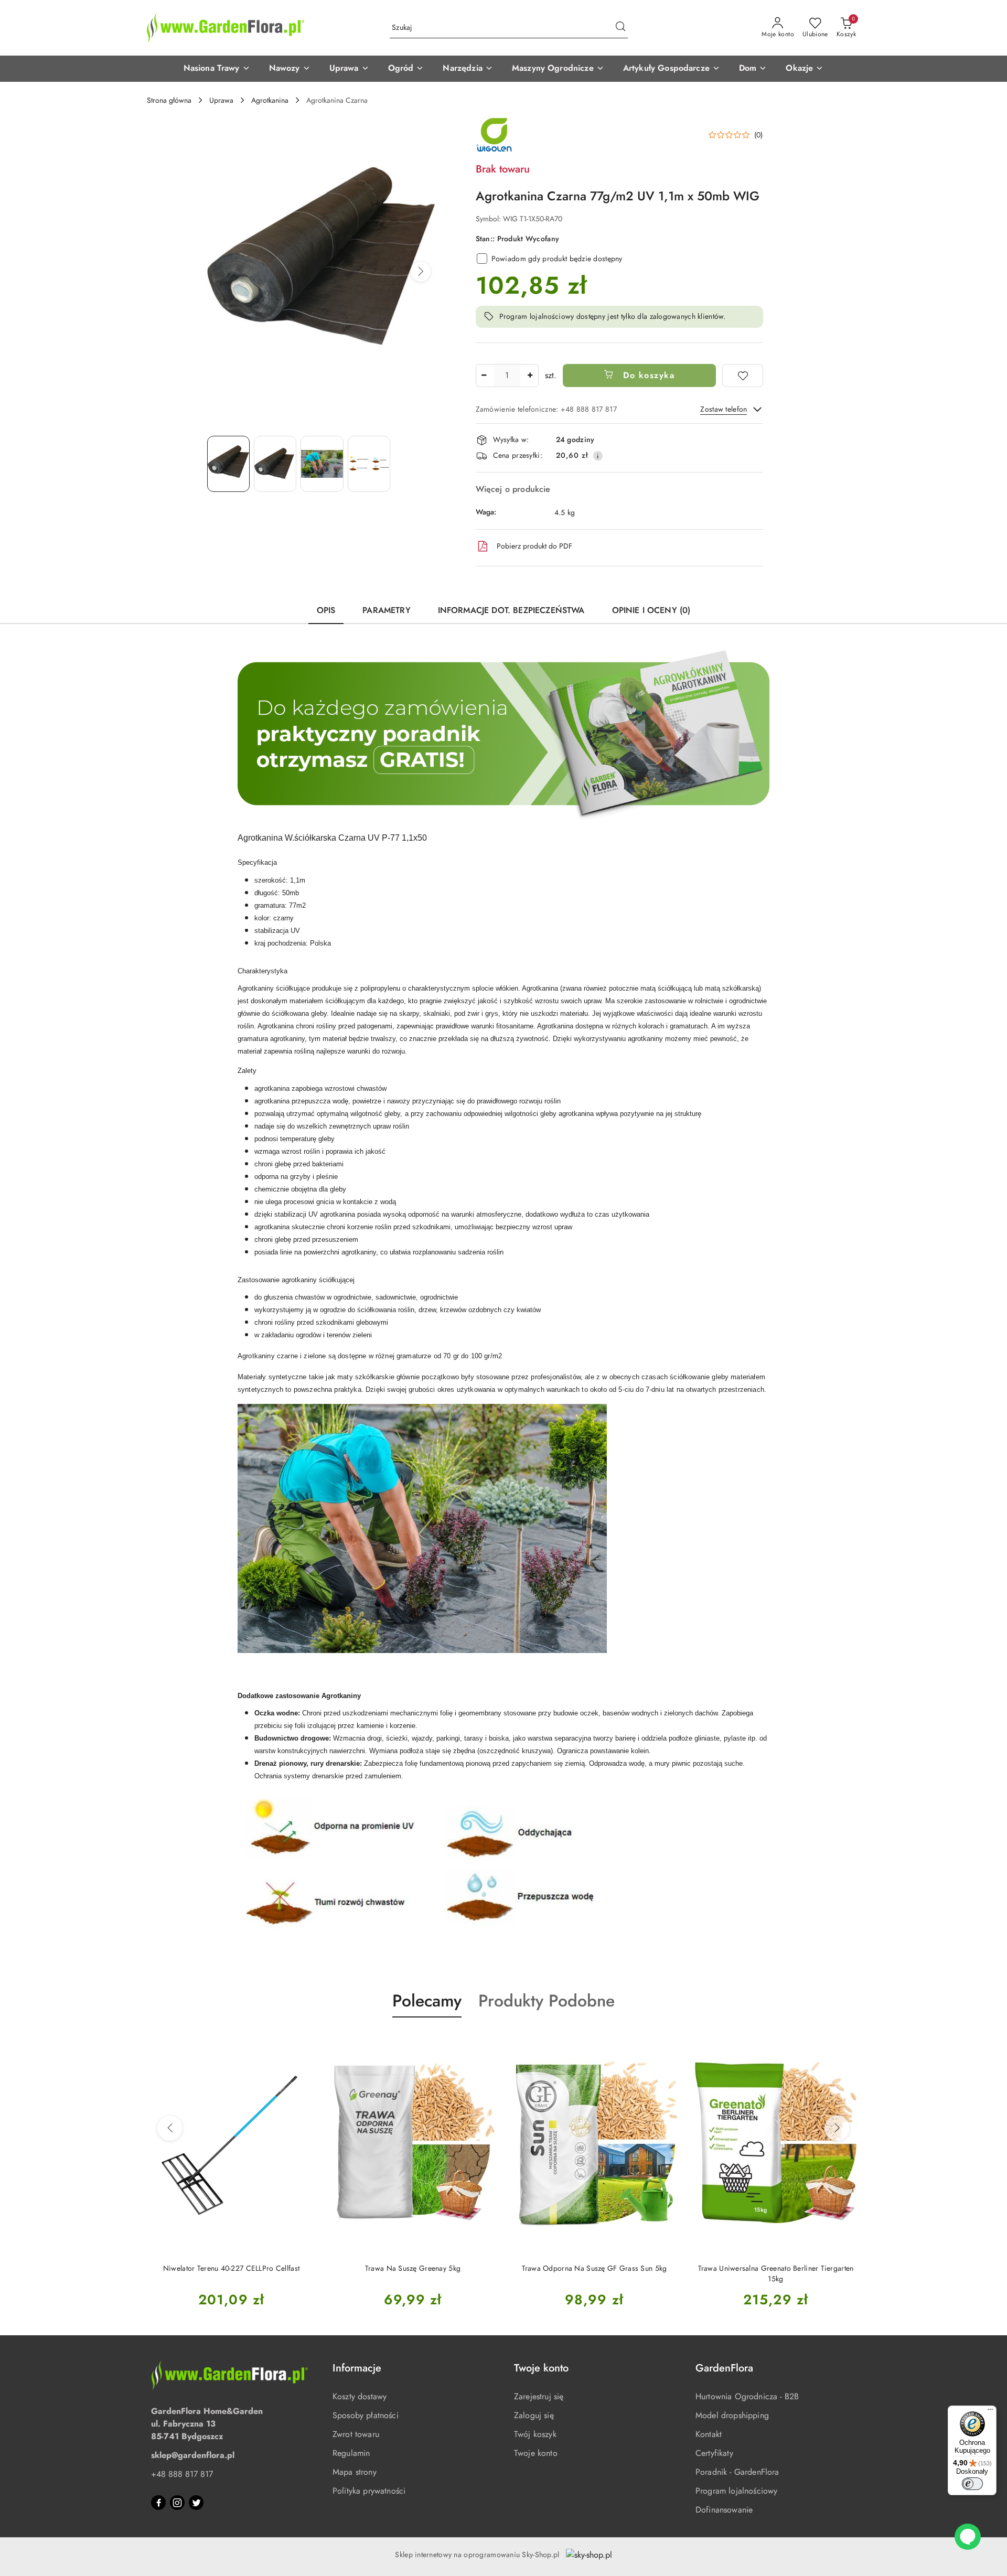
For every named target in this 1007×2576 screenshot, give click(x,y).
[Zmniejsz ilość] (484, 375)
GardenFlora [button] (724, 2368)
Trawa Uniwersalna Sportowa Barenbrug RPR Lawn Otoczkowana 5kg (776, 2273)
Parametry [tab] (386, 610)
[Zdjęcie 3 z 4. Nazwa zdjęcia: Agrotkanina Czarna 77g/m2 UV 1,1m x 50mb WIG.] (322, 464)
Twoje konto (536, 2453)
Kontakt (709, 2434)
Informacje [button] (357, 2368)
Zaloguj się (534, 2415)
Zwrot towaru (356, 2434)
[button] (217, 69)
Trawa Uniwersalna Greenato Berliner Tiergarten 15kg (594, 2273)
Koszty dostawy (360, 2396)
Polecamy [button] (427, 2001)
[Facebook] (158, 2503)
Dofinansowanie (724, 2510)
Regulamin (351, 2453)
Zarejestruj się (539, 2396)
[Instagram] (177, 2503)
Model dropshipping (732, 2415)
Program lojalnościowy (736, 2491)
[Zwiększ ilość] (530, 375)
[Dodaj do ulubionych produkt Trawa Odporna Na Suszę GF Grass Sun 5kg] (485, 2042)
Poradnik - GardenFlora (737, 2472)
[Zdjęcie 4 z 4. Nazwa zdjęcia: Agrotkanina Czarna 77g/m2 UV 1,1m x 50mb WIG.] (369, 464)
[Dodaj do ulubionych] (743, 375)
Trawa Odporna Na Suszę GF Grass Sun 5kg (413, 2268)
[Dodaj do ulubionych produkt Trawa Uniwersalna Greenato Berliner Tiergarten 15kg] (667, 2042)
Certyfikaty (714, 2453)
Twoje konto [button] (541, 2368)
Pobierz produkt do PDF (534, 546)
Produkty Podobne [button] (547, 2001)
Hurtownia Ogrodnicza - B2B (747, 2396)
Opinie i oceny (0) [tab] (651, 610)
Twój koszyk (535, 2434)
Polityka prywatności (369, 2491)
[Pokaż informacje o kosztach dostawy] (598, 456)
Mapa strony (355, 2472)
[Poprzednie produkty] (170, 2128)
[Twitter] (196, 2503)
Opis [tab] (326, 610)
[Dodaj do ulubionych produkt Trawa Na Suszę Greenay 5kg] (304, 2042)
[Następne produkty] (837, 2128)
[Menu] (990, 2412)
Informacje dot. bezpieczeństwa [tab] (511, 610)
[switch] (972, 2484)
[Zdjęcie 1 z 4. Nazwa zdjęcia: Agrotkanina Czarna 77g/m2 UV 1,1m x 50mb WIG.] (228, 464)
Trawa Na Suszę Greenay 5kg (231, 2268)
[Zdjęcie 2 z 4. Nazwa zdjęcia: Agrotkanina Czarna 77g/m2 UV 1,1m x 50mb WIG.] (275, 464)
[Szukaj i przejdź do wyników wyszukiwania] (620, 28)
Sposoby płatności (366, 2415)
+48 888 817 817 (182, 2474)
